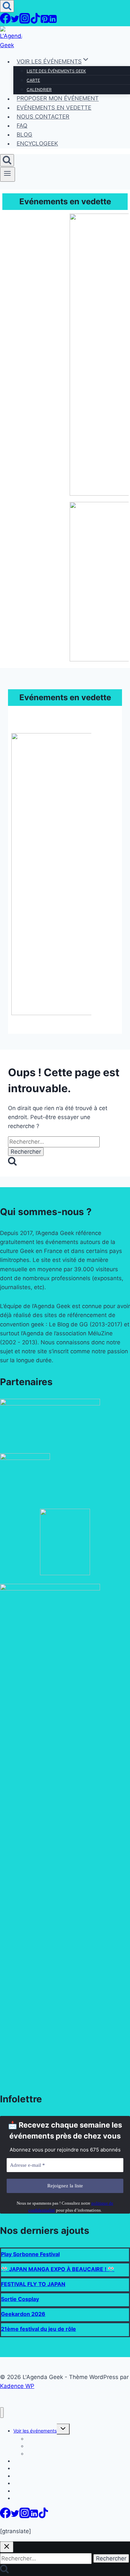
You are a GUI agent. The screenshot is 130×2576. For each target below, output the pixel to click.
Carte (33, 80)
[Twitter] (15, 22)
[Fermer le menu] (2, 2413)
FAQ (22, 126)
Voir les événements (35, 2431)
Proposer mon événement (58, 99)
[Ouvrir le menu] (7, 174)
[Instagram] (25, 22)
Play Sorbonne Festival (30, 2254)
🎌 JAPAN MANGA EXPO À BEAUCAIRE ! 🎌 (58, 2269)
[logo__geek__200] (65, 1573)
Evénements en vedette (54, 108)
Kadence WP (17, 2386)
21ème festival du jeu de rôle (38, 2329)
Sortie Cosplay (20, 2299)
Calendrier (39, 90)
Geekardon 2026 (23, 2314)
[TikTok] (35, 22)
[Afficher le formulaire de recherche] (7, 6)
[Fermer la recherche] (7, 2547)
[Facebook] (5, 22)
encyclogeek (37, 143)
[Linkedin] (53, 22)
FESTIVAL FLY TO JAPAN (33, 2284)
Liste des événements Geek (56, 71)
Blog (24, 135)
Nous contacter (43, 117)
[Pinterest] (45, 22)
